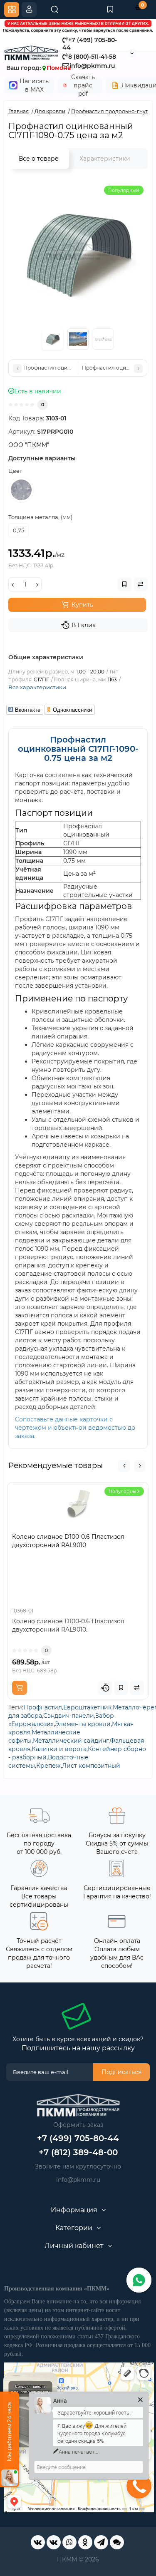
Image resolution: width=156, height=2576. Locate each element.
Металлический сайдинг (71, 1741)
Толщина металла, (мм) (40, 517)
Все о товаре (39, 159)
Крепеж (48, 1766)
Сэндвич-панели (69, 1716)
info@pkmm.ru (78, 2180)
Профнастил (43, 1707)
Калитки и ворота (59, 1749)
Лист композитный (91, 1766)
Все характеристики (37, 687)
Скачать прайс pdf (83, 85)
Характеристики (105, 159)
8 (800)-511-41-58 (92, 57)
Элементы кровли (83, 1724)
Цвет (15, 471)
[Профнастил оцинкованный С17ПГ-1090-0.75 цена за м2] (78, 251)
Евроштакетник (87, 1707)
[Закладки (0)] (110, 10)
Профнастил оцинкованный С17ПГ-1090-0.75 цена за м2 (78, 749)
